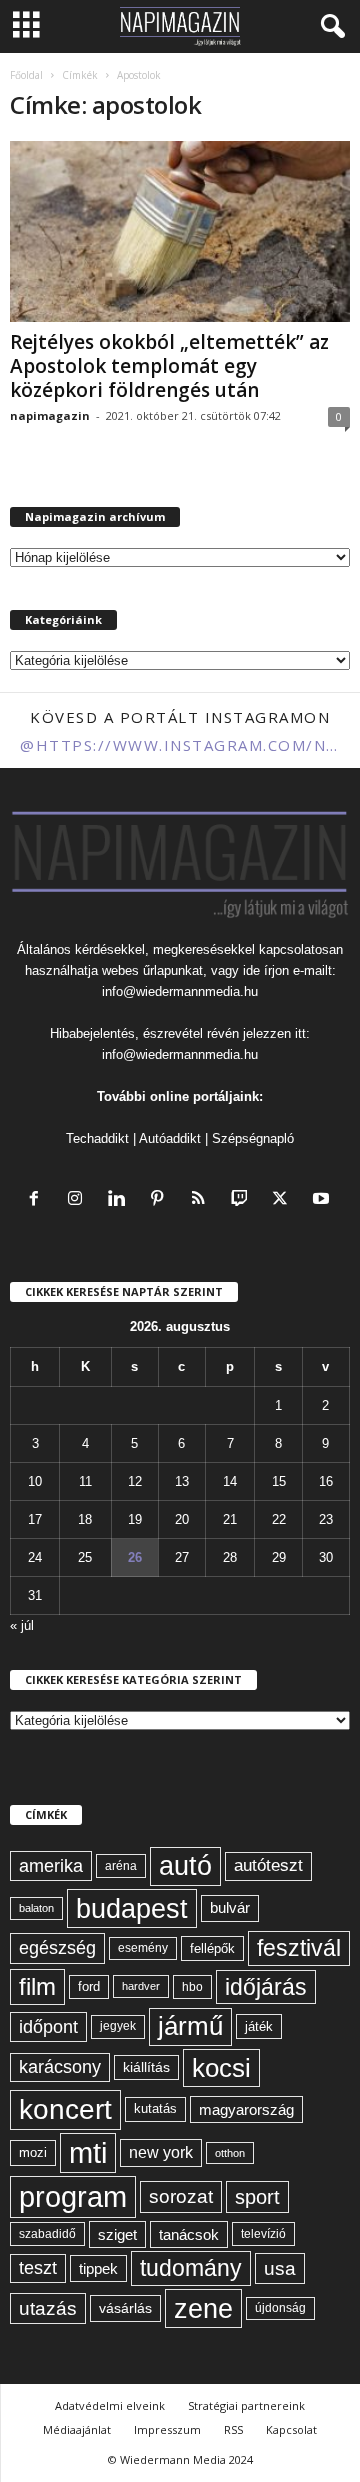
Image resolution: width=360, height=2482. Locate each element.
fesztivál (299, 1948)
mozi (33, 2152)
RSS (233, 2429)
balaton (36, 1908)
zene (203, 2308)
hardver (141, 1986)
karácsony (60, 2067)
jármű (190, 2026)
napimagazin (50, 415)
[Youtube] (323, 1200)
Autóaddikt (170, 1138)
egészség (57, 1948)
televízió (263, 2233)
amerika (51, 1866)
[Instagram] (79, 1200)
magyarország (246, 2109)
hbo (192, 1987)
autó (185, 1866)
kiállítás (146, 2067)
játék (259, 2026)
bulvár (230, 1908)
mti (88, 2153)
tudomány (191, 2268)
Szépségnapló (253, 1138)
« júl (22, 1625)
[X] (284, 1200)
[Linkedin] (120, 1200)
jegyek (118, 2026)
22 (279, 1519)
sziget (117, 2234)
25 (85, 1557)
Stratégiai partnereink (246, 2405)
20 (182, 1519)
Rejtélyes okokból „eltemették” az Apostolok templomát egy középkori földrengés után (169, 366)
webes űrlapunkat (152, 970)
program (73, 2196)
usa (280, 2268)
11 (85, 1481)
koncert (65, 2109)
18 (85, 1519)
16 (326, 1481)
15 (279, 1481)
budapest (132, 1908)
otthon (230, 2153)
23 (326, 1519)
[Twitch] (243, 1200)
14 (230, 1481)
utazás (48, 2308)
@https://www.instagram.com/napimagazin (180, 745)
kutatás (155, 2109)
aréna (121, 1865)
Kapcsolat (291, 2429)
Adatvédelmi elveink (110, 2405)
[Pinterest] (161, 1200)
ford (89, 1986)
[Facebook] (38, 1200)
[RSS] (202, 1200)
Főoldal (26, 75)
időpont (48, 2027)
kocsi (221, 2068)
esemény (143, 1948)
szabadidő (47, 2234)
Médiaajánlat (77, 2429)
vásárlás (125, 2308)
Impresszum (167, 2429)
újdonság (280, 2308)
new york (161, 2152)
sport (257, 2197)
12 (135, 1481)
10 (35, 1481)
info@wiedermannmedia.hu (180, 991)
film (37, 1986)
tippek (98, 2268)
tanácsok (189, 2234)
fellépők (212, 1948)
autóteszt (268, 1865)
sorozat (181, 2196)
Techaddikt (97, 1138)
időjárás (266, 1987)
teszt (38, 2268)
